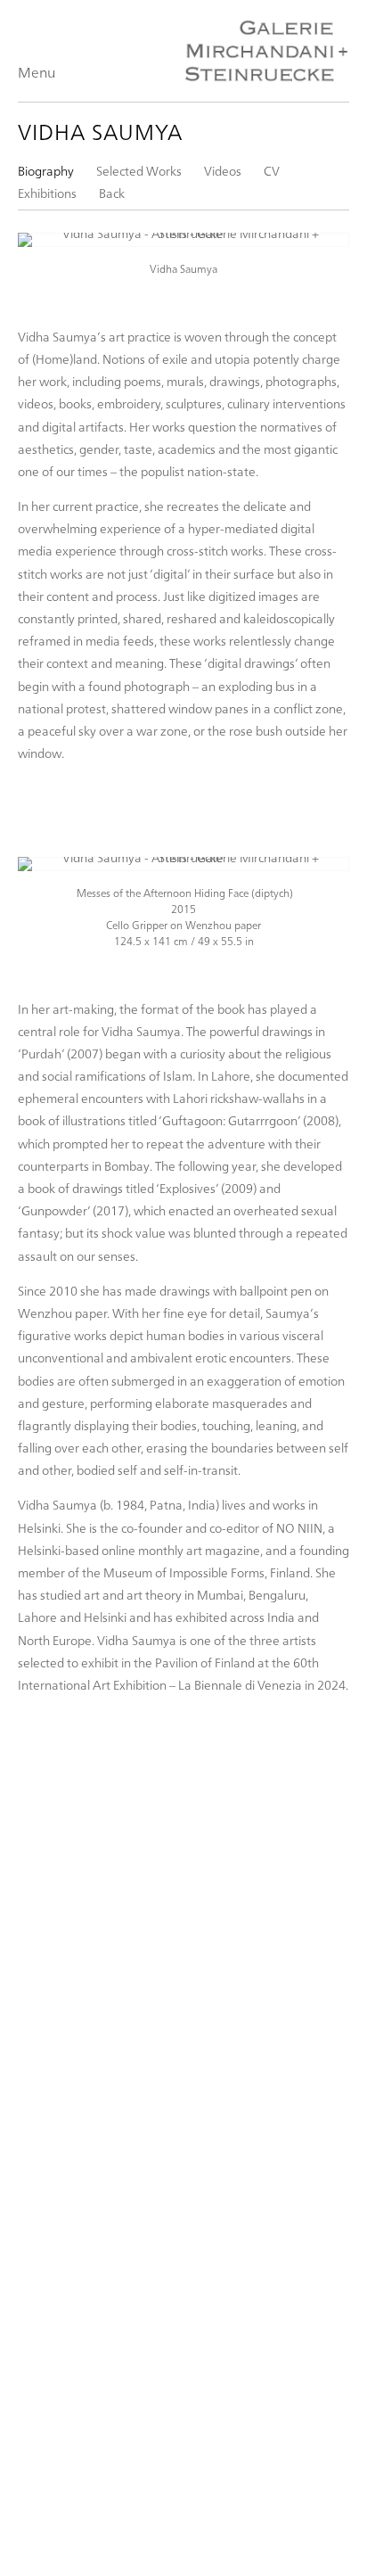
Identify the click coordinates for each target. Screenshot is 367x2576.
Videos (223, 171)
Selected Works (139, 171)
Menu (37, 72)
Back (112, 193)
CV (272, 171)
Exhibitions (47, 193)
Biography (46, 171)
